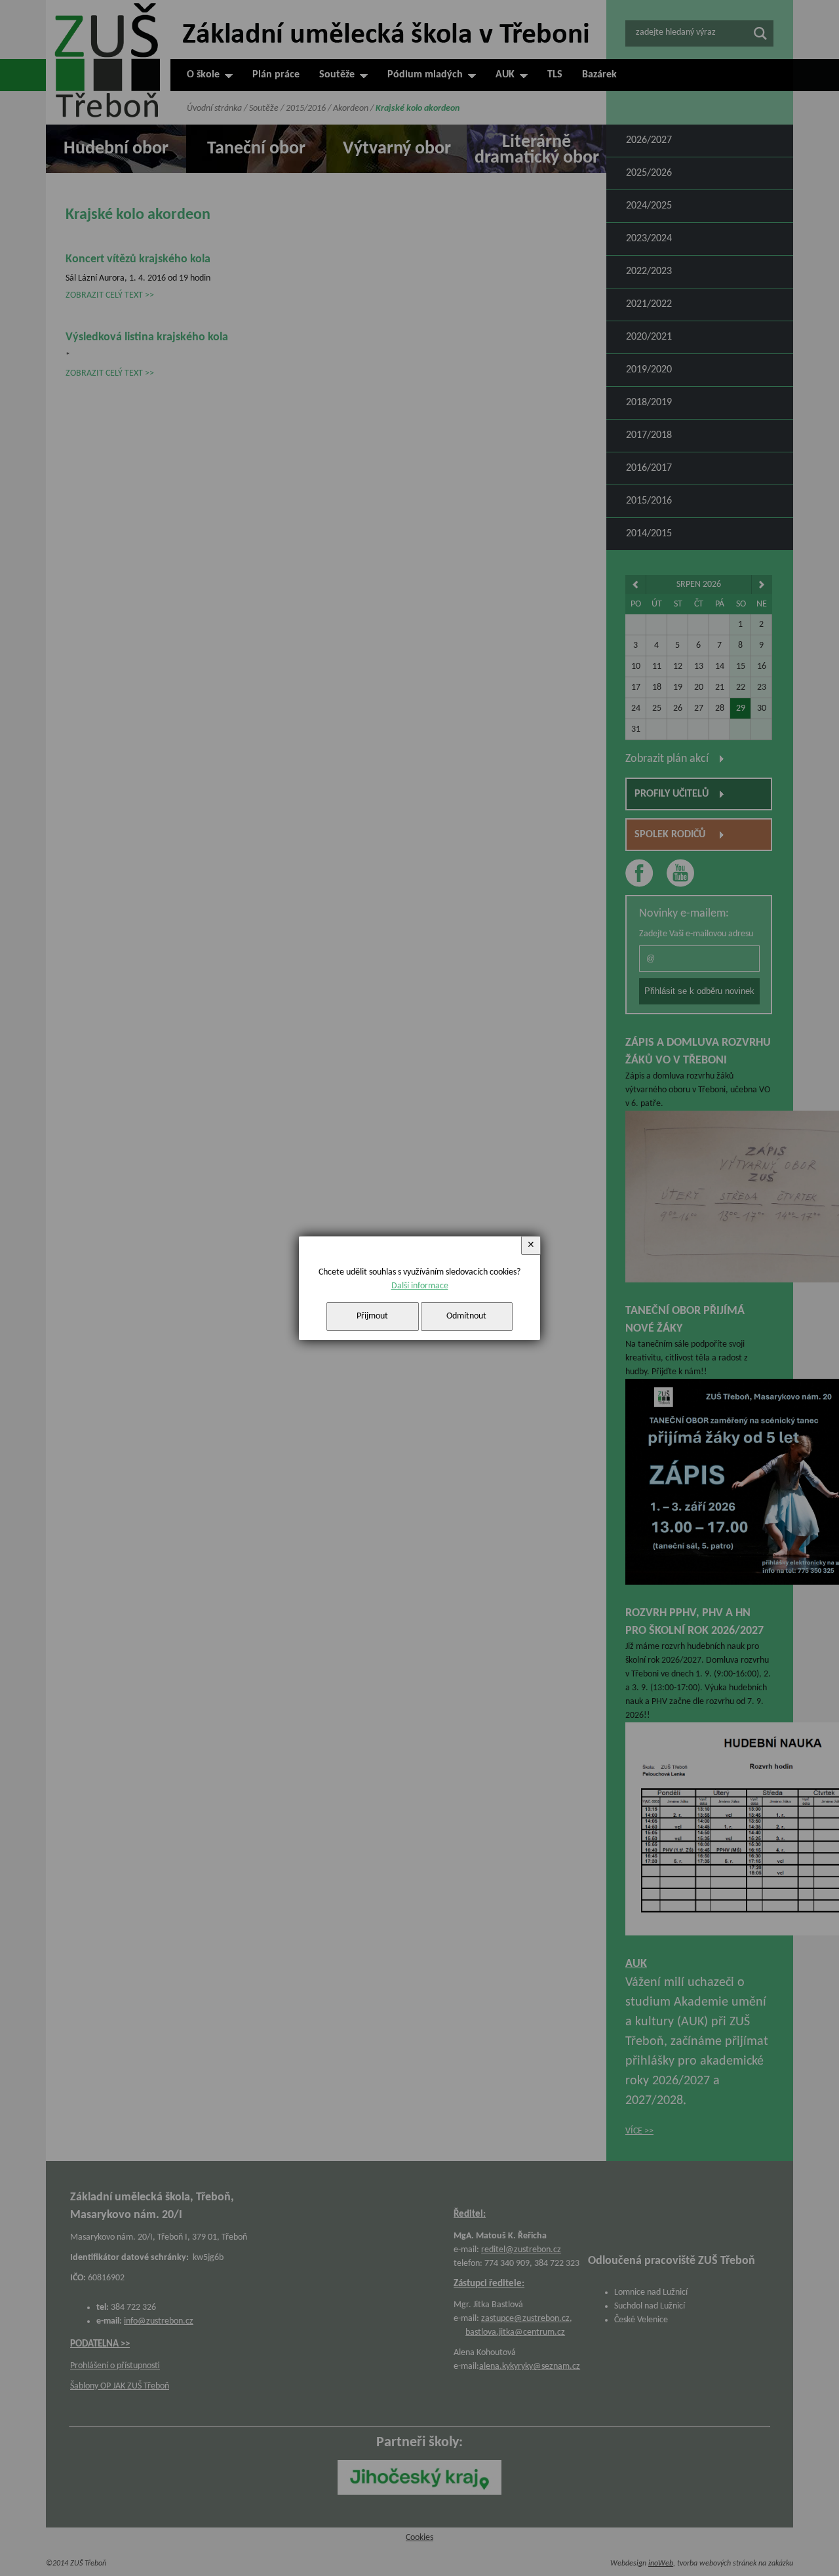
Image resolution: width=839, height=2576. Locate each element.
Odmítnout (466, 1316)
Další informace (420, 1286)
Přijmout (372, 1316)
